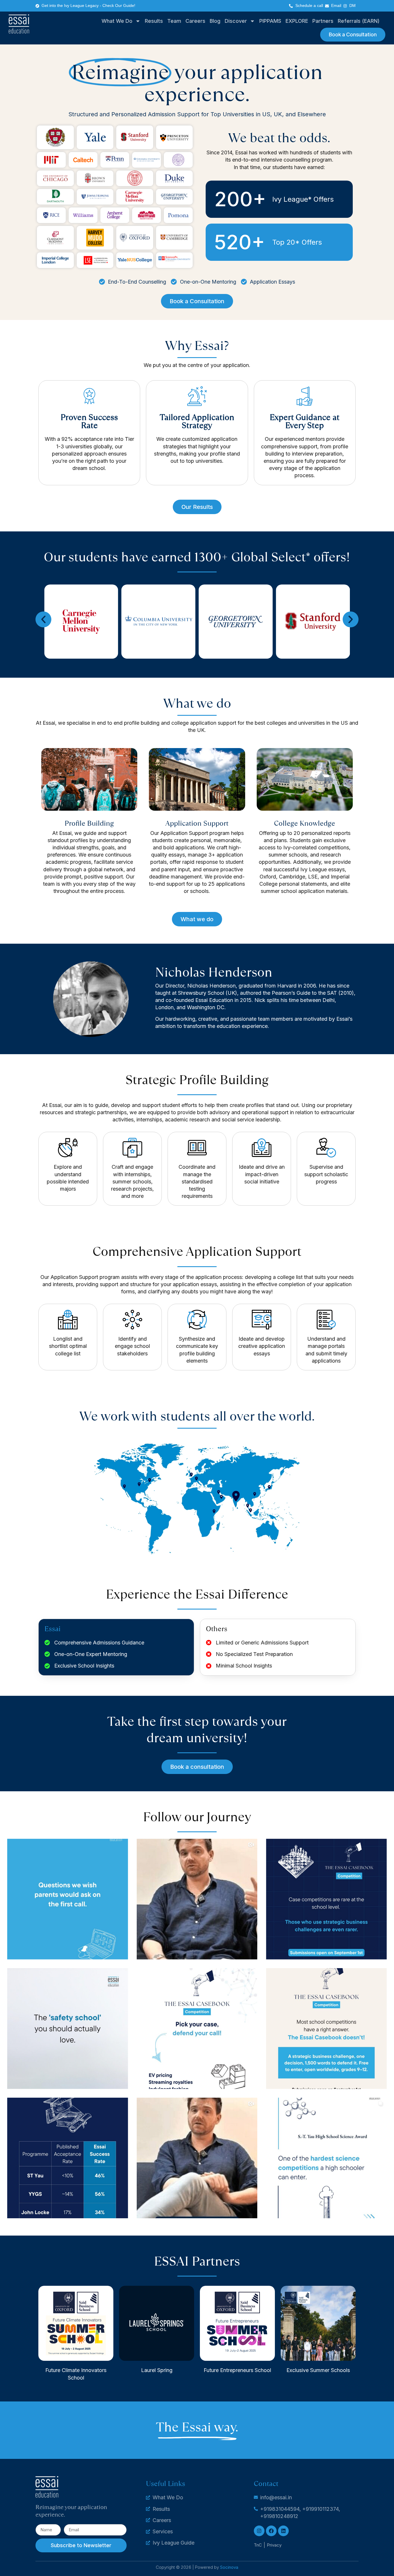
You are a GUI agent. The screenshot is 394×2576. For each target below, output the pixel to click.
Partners (323, 21)
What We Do (117, 21)
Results (154, 21)
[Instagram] (259, 2531)
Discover (236, 21)
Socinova (229, 2567)
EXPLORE (297, 21)
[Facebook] (271, 2531)
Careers (195, 21)
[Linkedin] (283, 2531)
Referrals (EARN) (359, 21)
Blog (215, 21)
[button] (43, 620)
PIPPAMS (270, 21)
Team (174, 21)
